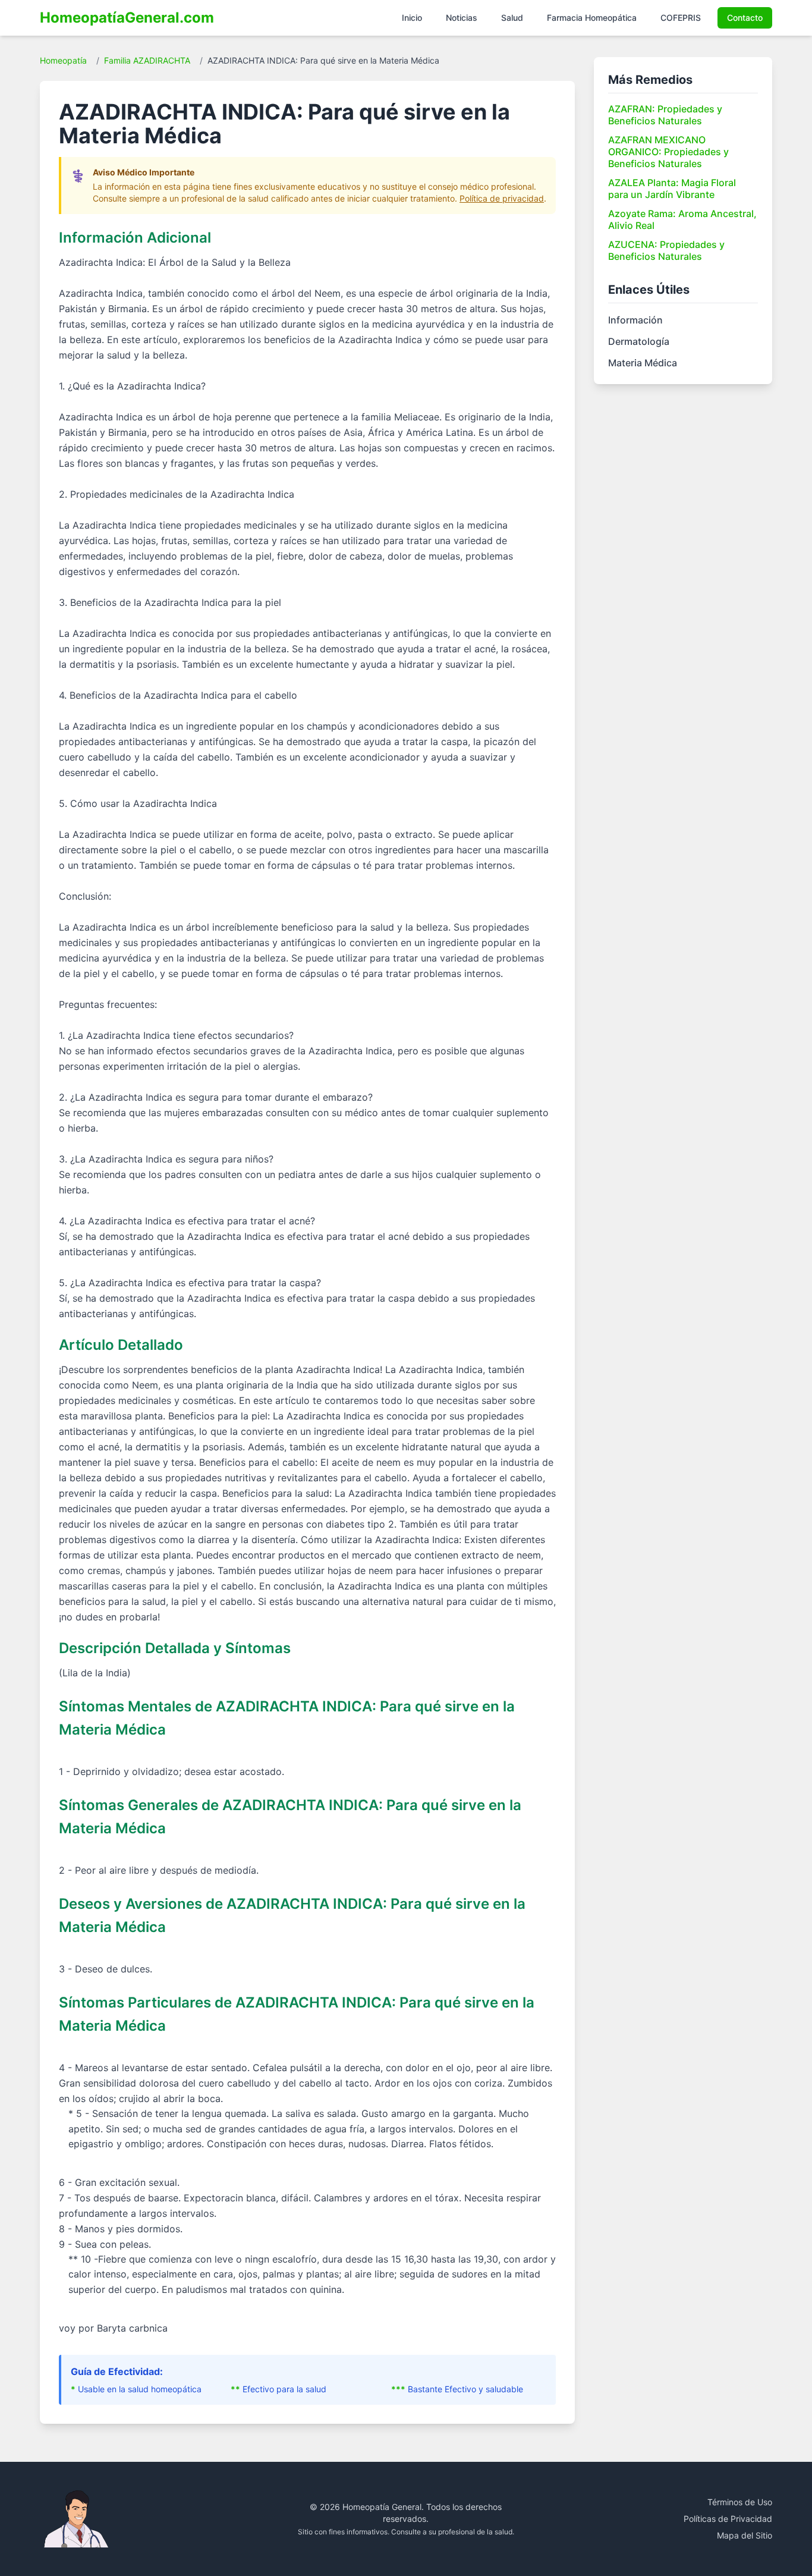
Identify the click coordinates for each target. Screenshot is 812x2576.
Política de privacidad (502, 198)
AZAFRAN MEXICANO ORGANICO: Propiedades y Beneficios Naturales (668, 152)
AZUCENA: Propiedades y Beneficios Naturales (666, 250)
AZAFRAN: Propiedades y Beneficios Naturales (665, 115)
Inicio (412, 18)
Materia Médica (643, 363)
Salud (512, 18)
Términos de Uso (740, 2502)
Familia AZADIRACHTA (147, 60)
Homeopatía (63, 60)
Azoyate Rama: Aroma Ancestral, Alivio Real (682, 219)
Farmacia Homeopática (592, 18)
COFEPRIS (681, 18)
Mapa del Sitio (745, 2535)
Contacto (745, 18)
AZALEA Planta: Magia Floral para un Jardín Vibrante (672, 189)
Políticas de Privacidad (728, 2519)
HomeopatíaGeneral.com (127, 18)
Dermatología (639, 341)
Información (635, 320)
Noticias (462, 18)
